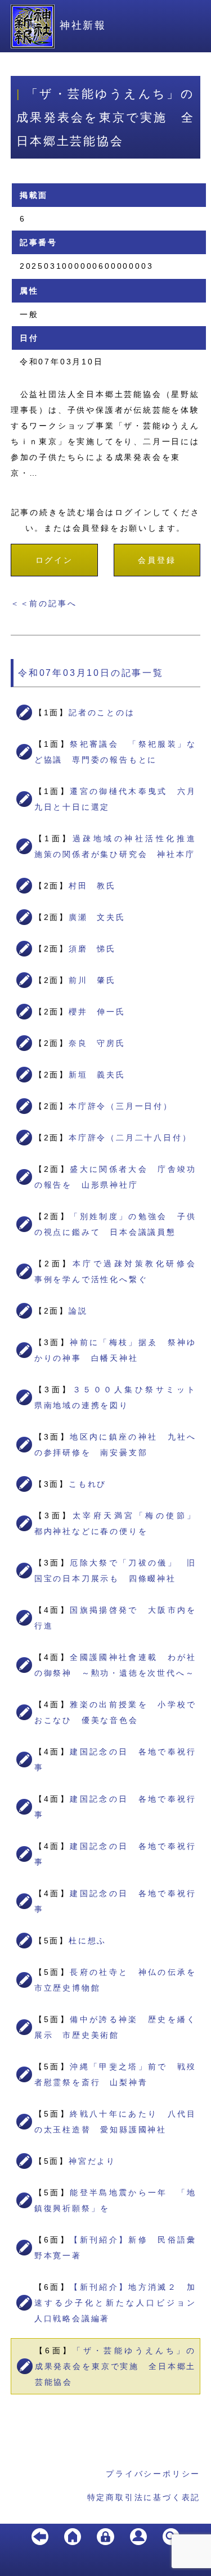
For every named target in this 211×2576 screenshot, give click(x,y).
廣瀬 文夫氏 (97, 917)
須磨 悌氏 (92, 949)
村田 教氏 (92, 886)
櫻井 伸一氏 (97, 1012)
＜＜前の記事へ (44, 603)
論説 (78, 1311)
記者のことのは (102, 712)
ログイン (54, 560)
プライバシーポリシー (153, 2474)
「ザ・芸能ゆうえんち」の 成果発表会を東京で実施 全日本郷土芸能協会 (120, 2366)
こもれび (87, 1484)
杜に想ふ (87, 1941)
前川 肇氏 (92, 980)
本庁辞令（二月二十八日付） (130, 1138)
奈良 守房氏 (97, 1043)
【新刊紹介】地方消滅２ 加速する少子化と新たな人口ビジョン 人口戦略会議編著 (120, 2303)
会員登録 (157, 560)
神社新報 (83, 25)
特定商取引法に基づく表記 (144, 2497)
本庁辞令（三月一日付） (121, 1106)
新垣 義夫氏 (97, 1075)
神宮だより (92, 2161)
